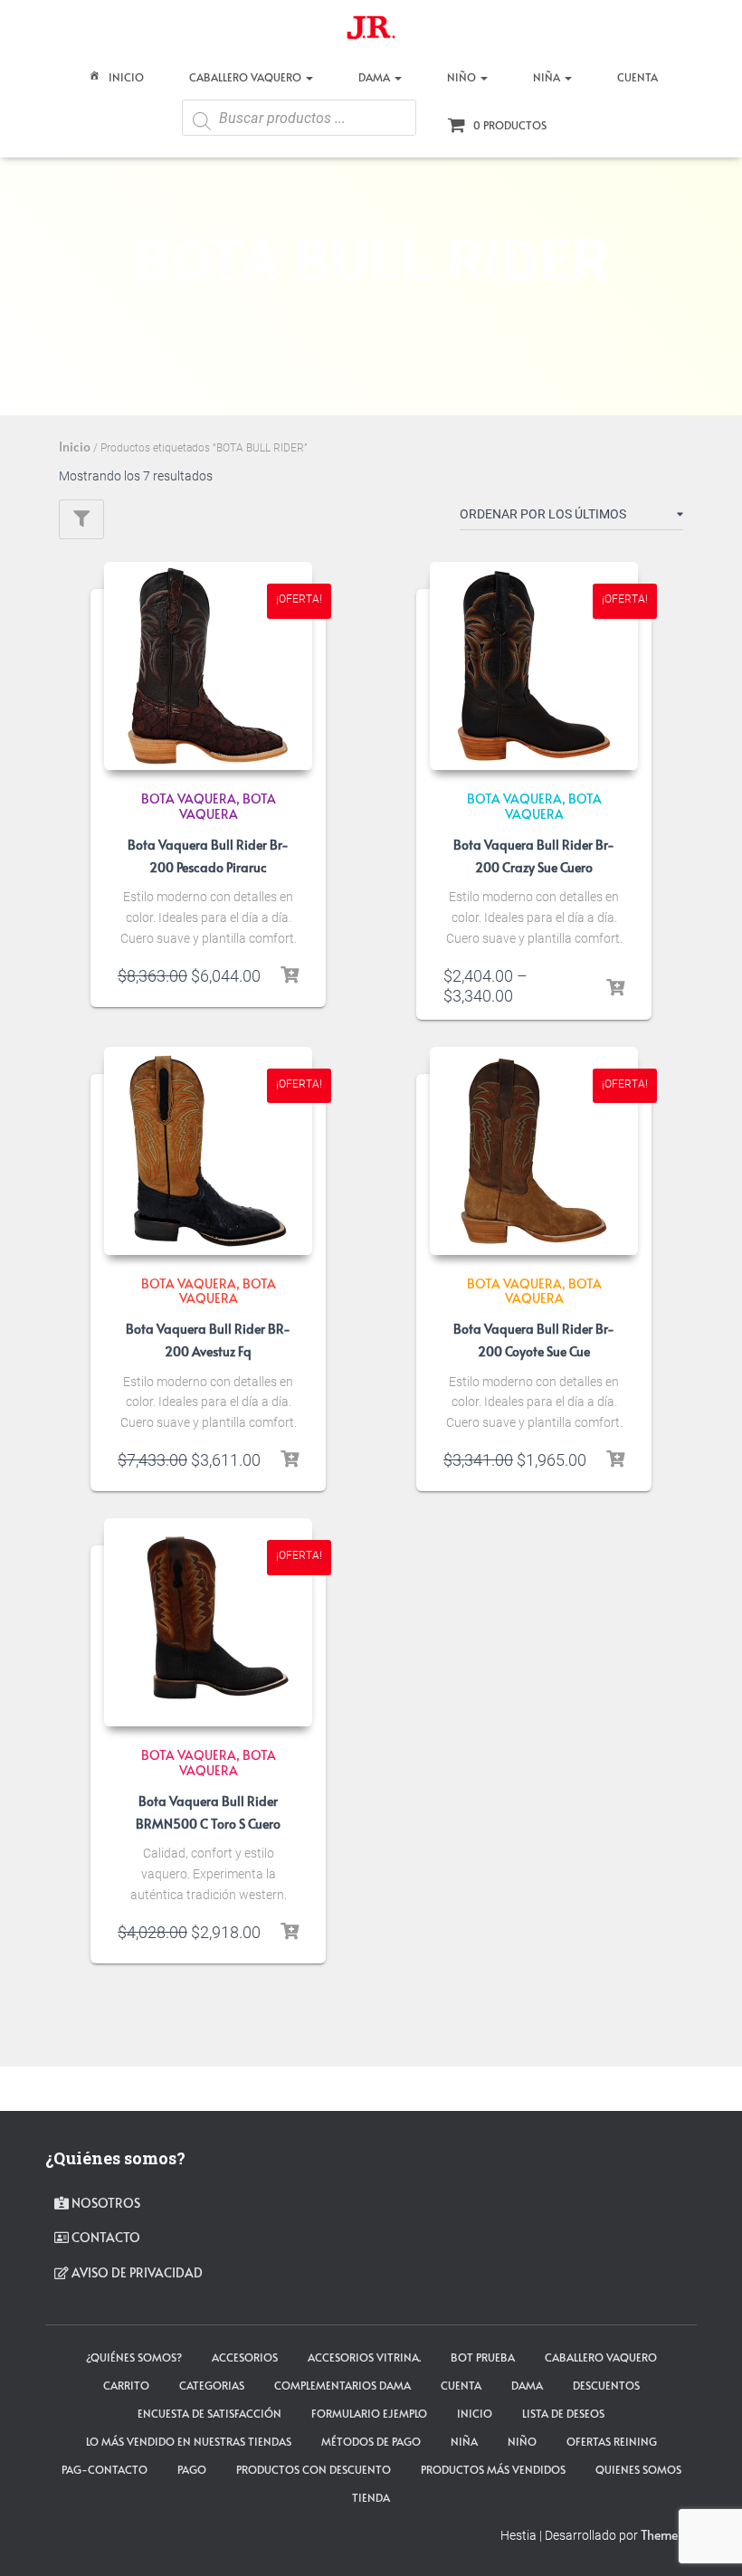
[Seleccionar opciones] (290, 975)
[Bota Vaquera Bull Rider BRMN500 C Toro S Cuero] (208, 1622)
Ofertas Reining (612, 2441)
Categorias (212, 2385)
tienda (371, 2497)
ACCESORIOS (245, 2357)
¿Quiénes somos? (134, 2357)
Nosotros (105, 2203)
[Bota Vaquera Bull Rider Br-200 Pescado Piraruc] (208, 666)
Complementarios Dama (342, 2385)
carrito (126, 2385)
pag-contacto (105, 2469)
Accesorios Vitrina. (364, 2357)
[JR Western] (371, 32)
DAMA (376, 77)
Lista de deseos (563, 2413)
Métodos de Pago (371, 2441)
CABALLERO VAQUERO (247, 77)
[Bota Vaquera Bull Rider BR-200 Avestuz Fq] (208, 1151)
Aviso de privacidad (136, 2272)
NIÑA (548, 77)
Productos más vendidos (493, 2469)
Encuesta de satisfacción (209, 2413)
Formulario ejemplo (369, 2413)
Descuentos (606, 2385)
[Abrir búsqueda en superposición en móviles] (299, 124)
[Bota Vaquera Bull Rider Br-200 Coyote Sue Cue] (534, 1151)
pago (192, 2469)
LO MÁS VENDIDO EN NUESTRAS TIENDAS (189, 2441)
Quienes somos (638, 2469)
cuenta (461, 2385)
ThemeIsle (669, 2535)
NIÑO (463, 77)
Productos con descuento (314, 2469)
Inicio (126, 77)
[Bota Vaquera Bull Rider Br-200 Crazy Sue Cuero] (534, 666)
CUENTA (637, 77)
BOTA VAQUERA (189, 798)
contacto (105, 2237)
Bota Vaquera (228, 806)
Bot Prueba (483, 2357)
